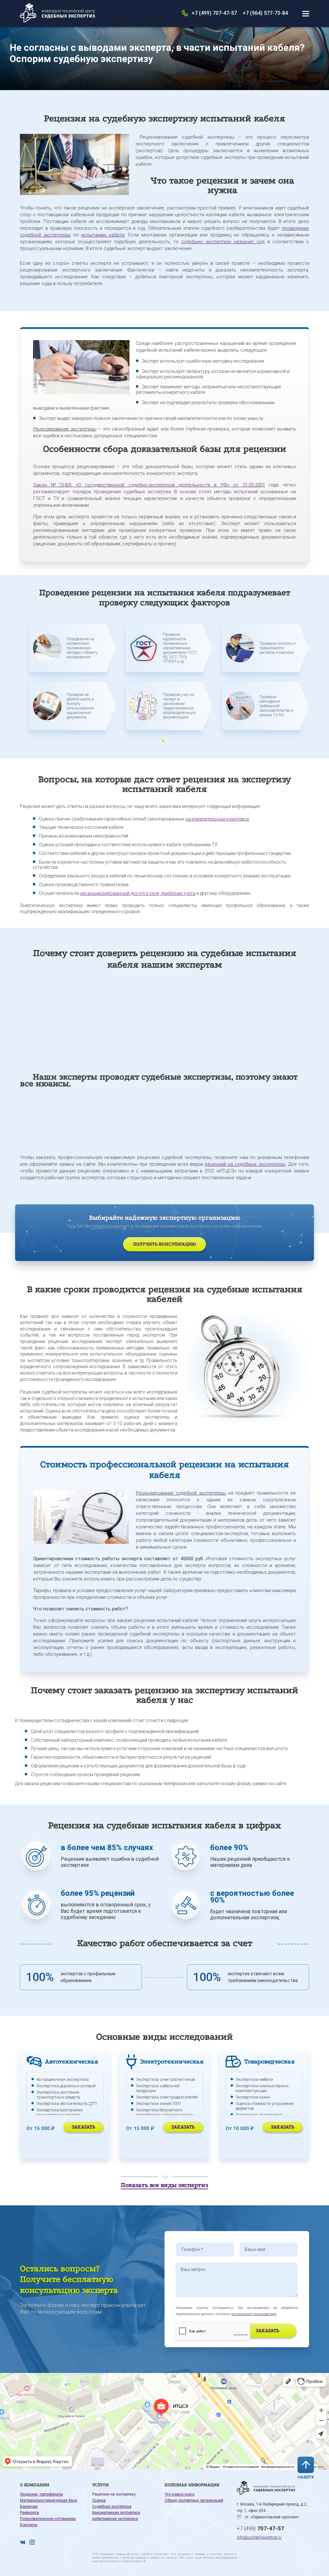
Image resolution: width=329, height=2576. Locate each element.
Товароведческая (269, 2062)
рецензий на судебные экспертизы (245, 1164)
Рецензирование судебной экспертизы (181, 1493)
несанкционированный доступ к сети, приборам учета (138, 893)
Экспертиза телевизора (259, 2115)
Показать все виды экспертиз (164, 2185)
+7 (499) (260, 2528)
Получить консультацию (164, 1244)
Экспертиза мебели (254, 2079)
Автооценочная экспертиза (62, 2079)
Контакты (29, 2525)
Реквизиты (30, 2513)
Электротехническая (172, 2062)
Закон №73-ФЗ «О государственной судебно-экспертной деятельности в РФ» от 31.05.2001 (149, 485)
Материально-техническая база (49, 2500)
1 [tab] (163, 741)
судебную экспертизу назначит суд (223, 242)
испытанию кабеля (103, 235)
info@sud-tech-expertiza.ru (259, 2537)
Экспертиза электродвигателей (167, 2097)
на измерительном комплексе (217, 819)
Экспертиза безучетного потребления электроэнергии (164, 2112)
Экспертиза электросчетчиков (166, 2079)
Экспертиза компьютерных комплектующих (262, 2088)
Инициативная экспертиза (116, 2513)
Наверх (306, 2477)
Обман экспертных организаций (194, 2500)
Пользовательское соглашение (48, 2519)
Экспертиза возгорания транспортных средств (59, 2112)
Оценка (99, 2500)
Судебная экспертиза (112, 2507)
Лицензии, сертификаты (41, 2494)
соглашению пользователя (254, 2314)
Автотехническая (71, 2062)
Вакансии (29, 2507)
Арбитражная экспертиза (115, 2519)
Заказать (83, 2127)
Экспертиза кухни (253, 2097)
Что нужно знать (179, 2494)
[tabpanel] (68, 682)
